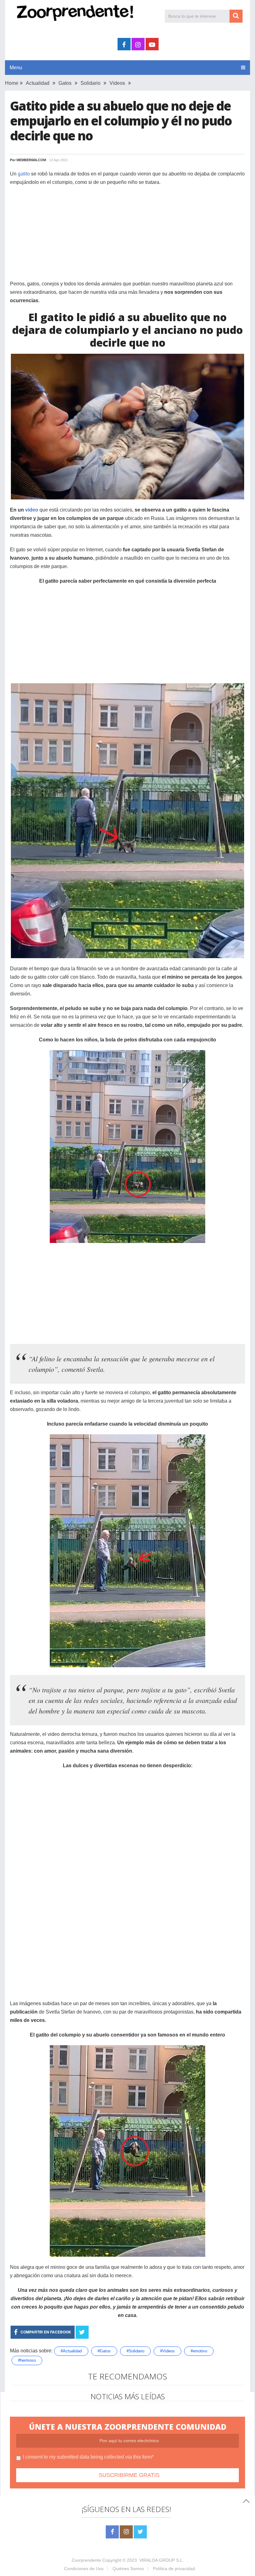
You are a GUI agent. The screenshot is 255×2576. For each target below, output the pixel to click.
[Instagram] (126, 2532)
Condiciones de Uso (84, 2569)
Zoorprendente (86, 2560)
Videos (117, 83)
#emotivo (199, 2351)
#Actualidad (71, 2351)
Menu (16, 68)
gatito (24, 174)
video (32, 510)
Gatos (65, 83)
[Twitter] (140, 2532)
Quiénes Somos (128, 2569)
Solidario (90, 83)
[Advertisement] (127, 236)
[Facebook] (112, 2532)
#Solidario (135, 2351)
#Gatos (104, 2351)
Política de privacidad (174, 2569)
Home (12, 83)
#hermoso (27, 2360)
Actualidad (38, 83)
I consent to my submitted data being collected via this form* (88, 2457)
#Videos (167, 2351)
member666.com (31, 160)
